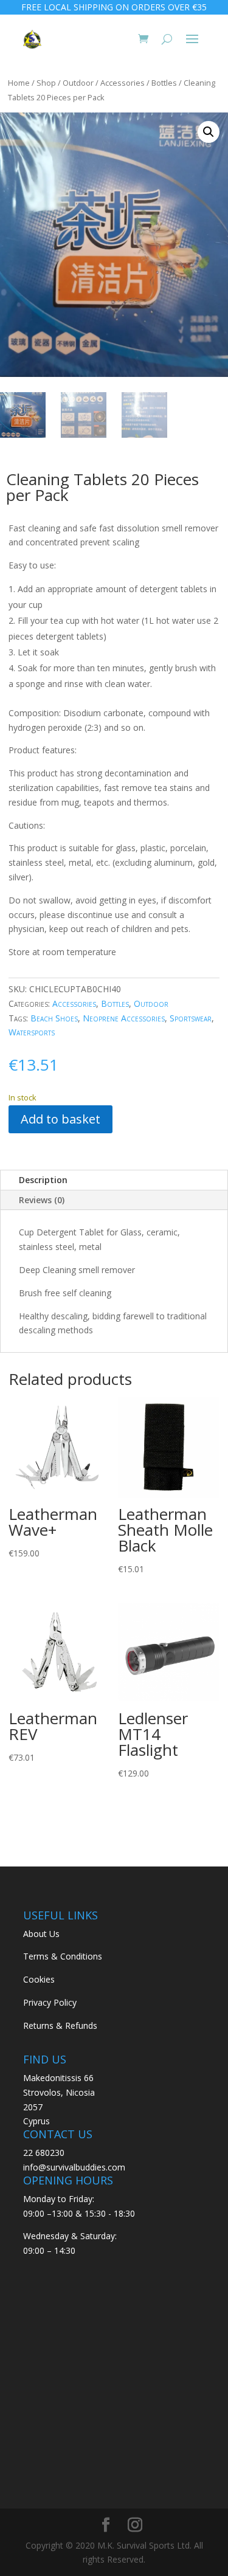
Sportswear (191, 1018)
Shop (46, 83)
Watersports (32, 1032)
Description (43, 1180)
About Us (41, 1934)
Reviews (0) (42, 1200)
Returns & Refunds (60, 2025)
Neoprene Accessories (124, 1018)
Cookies (39, 1979)
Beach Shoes (54, 1018)
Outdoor (78, 83)
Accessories (123, 83)
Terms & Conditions (63, 1956)
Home (19, 83)
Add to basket (60, 1119)
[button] (209, 132)
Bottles (164, 83)
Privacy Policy (50, 2002)
